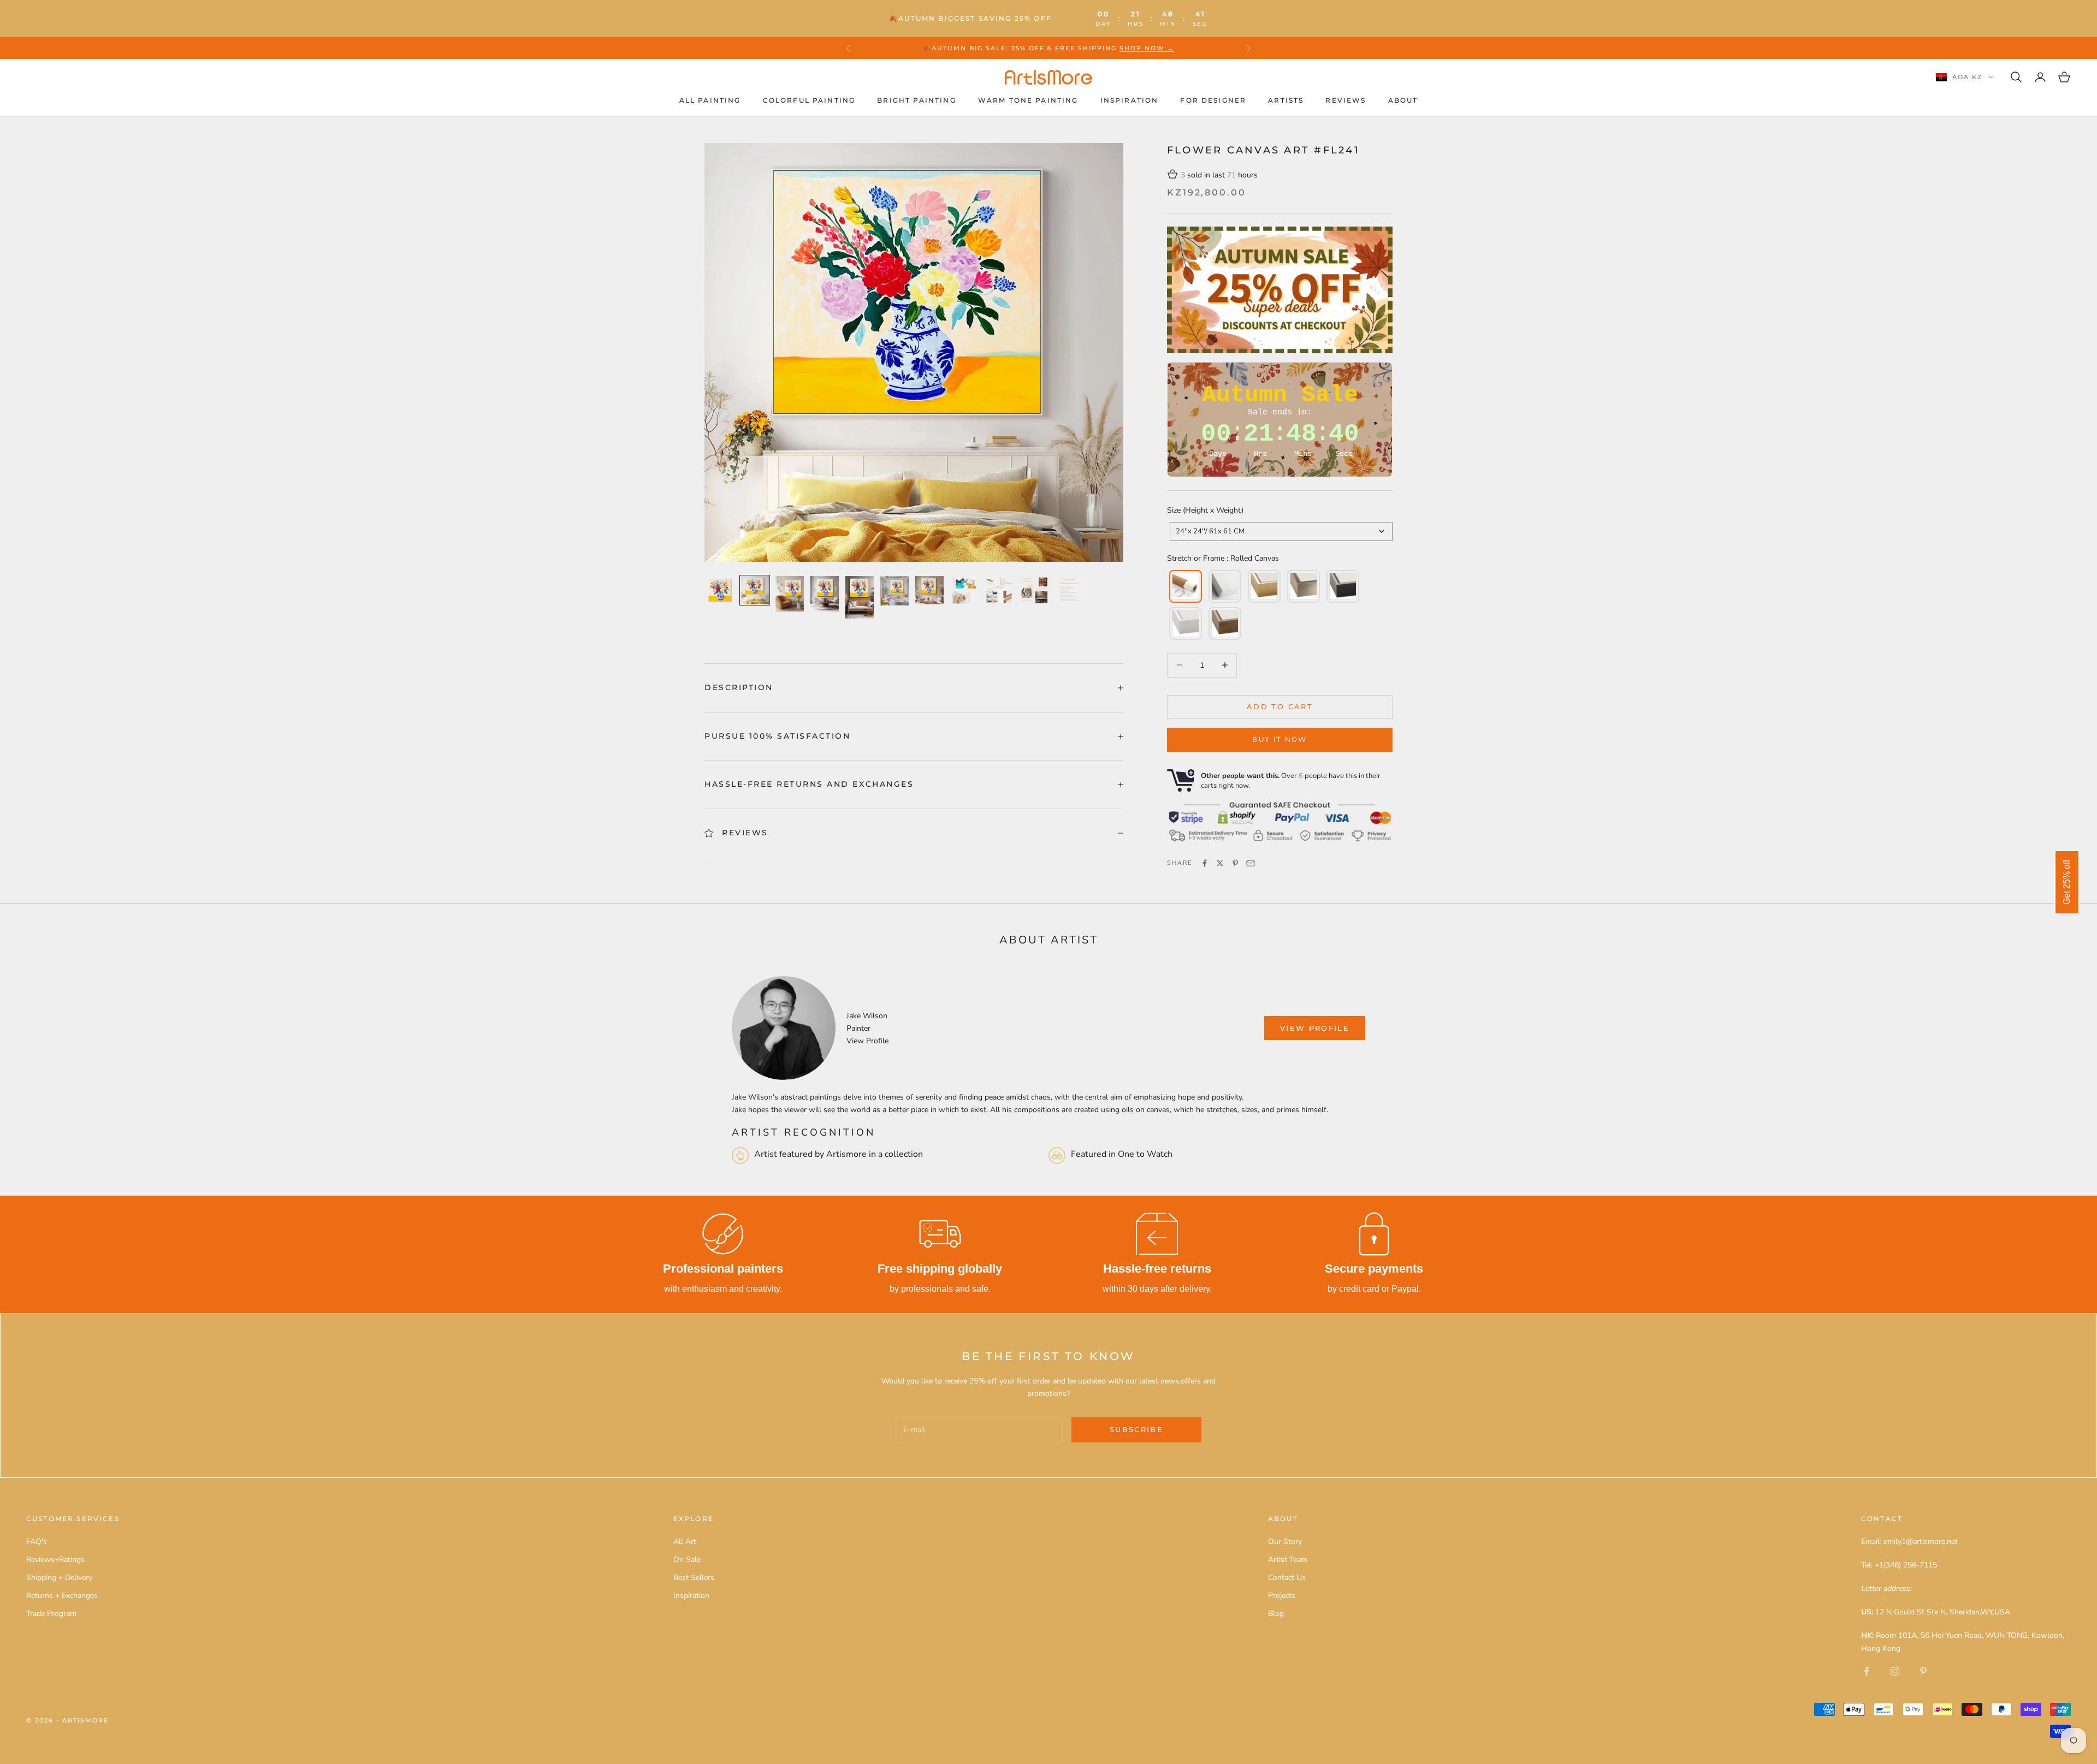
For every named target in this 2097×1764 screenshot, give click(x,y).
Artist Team (1288, 1560)
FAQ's (37, 1542)
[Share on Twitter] (1220, 863)
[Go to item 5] (860, 597)
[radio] (1184, 586)
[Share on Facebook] (1205, 863)
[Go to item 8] (964, 590)
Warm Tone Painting (1028, 100)
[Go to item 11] (1069, 590)
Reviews (1346, 100)
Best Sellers (694, 1578)
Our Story (1285, 1542)
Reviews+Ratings (55, 1560)
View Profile (867, 1041)
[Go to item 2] (755, 590)
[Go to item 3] (790, 594)
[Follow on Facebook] (1867, 1671)
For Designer (1213, 100)
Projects (1282, 1596)
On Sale (687, 1560)
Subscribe (1136, 1429)
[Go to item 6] (895, 591)
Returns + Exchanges (62, 1596)
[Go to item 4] (825, 594)
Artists (1286, 100)
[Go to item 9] (999, 590)
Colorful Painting (809, 100)
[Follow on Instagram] (1895, 1671)
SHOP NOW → (1147, 48)
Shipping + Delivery (59, 1578)
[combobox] (1281, 531)
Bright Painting (916, 100)
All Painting (710, 100)
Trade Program (51, 1614)
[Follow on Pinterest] (1923, 1671)
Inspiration (1130, 100)
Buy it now (1279, 740)
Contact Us (1287, 1578)
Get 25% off (2067, 882)
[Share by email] (1251, 863)
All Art (685, 1542)
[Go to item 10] (1034, 590)
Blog (1276, 1614)
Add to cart (1280, 706)
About (1403, 100)
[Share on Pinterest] (1235, 863)
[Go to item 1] (720, 590)
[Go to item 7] (929, 590)
